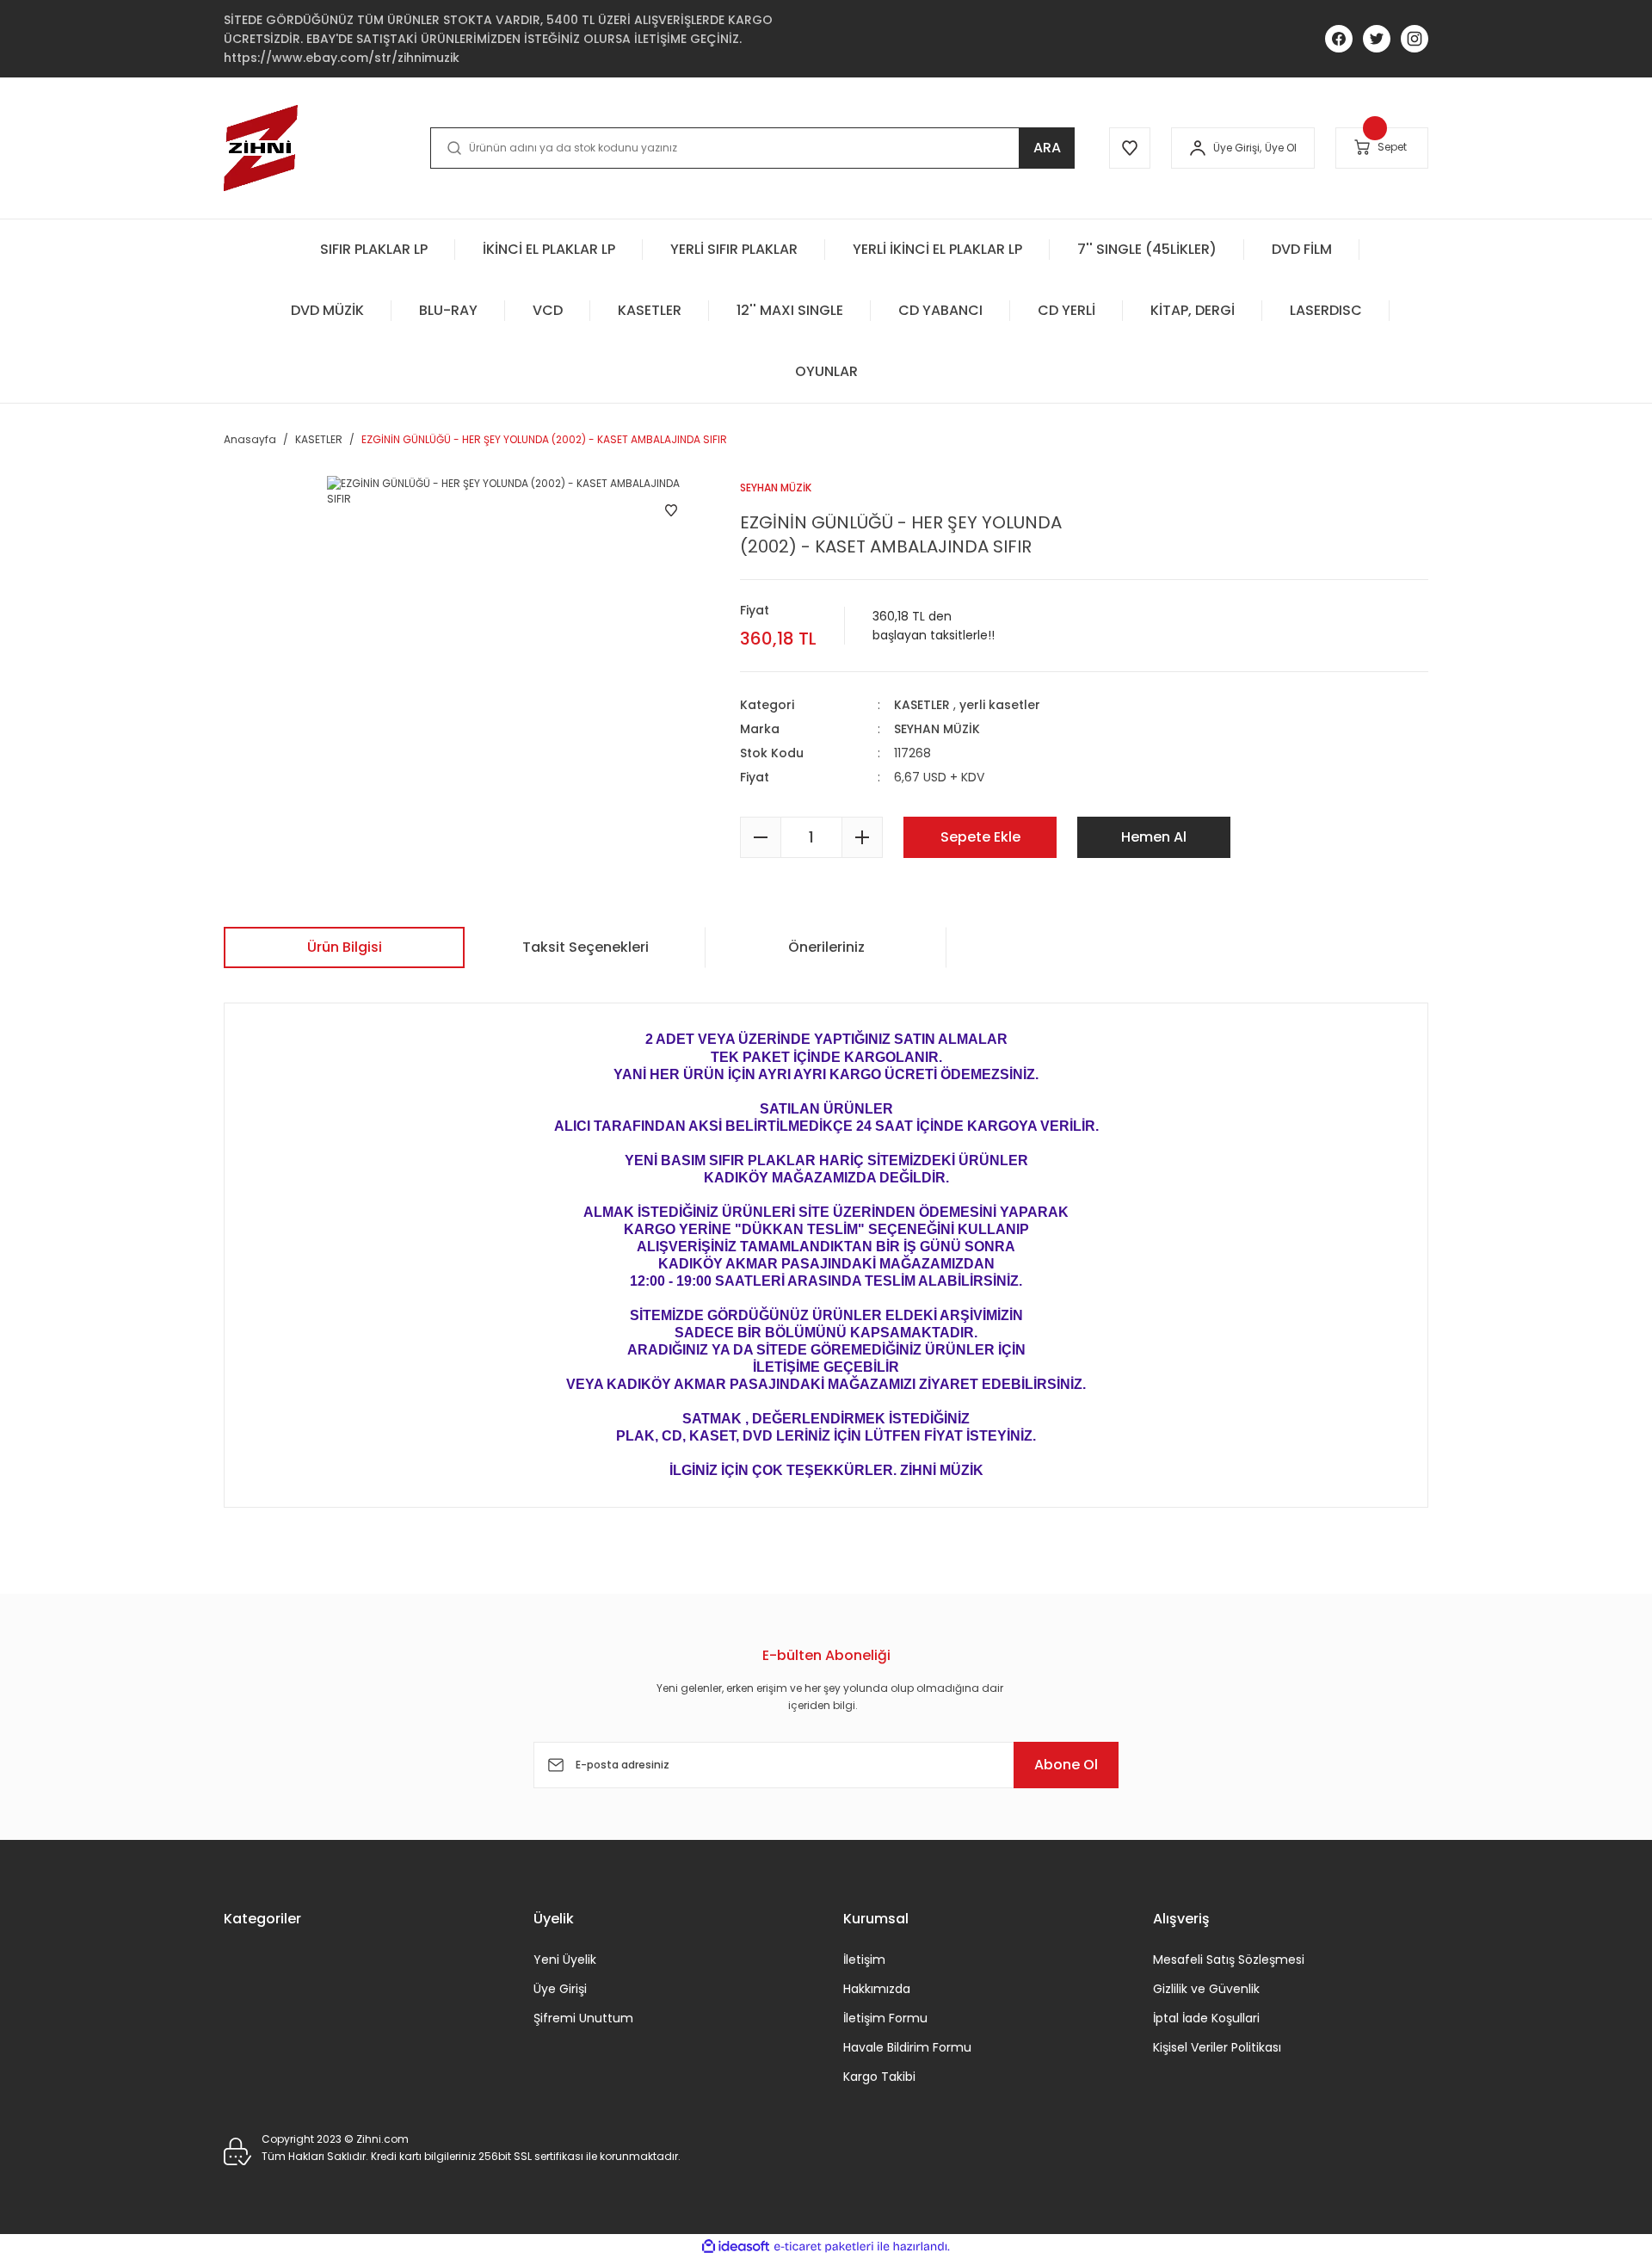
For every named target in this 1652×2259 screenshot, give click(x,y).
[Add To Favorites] (671, 510)
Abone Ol (1066, 1765)
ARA (1047, 148)
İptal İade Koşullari (1206, 2018)
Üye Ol (1281, 148)
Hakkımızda (877, 1989)
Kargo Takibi (879, 2077)
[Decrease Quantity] (761, 837)
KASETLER (922, 705)
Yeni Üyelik (565, 1960)
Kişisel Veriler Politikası (1217, 2047)
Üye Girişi (560, 1989)
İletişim (864, 1960)
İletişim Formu (885, 2018)
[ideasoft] (736, 2247)
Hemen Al (1154, 837)
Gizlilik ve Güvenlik (1206, 1989)
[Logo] (261, 148)
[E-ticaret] (824, 2247)
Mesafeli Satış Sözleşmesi (1229, 1960)
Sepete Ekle (980, 837)
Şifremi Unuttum (583, 2018)
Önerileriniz (826, 947)
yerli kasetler (1000, 705)
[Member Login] (1198, 148)
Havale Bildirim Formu (907, 2047)
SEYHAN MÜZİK (937, 729)
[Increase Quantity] (862, 837)
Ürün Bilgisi (345, 947)
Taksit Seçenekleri (586, 947)
